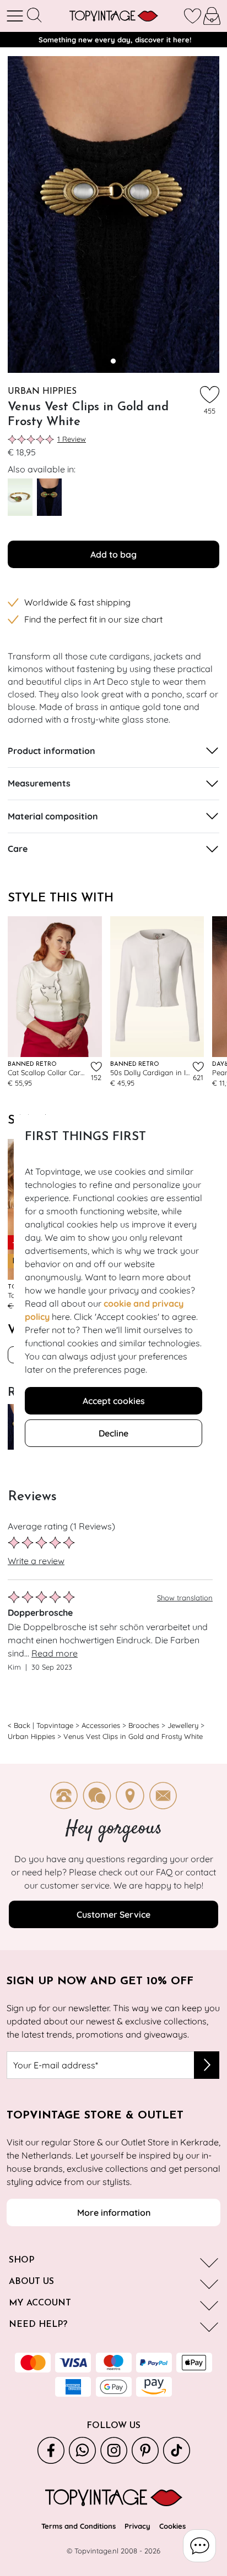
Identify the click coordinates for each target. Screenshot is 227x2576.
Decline (113, 1433)
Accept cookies (114, 1401)
